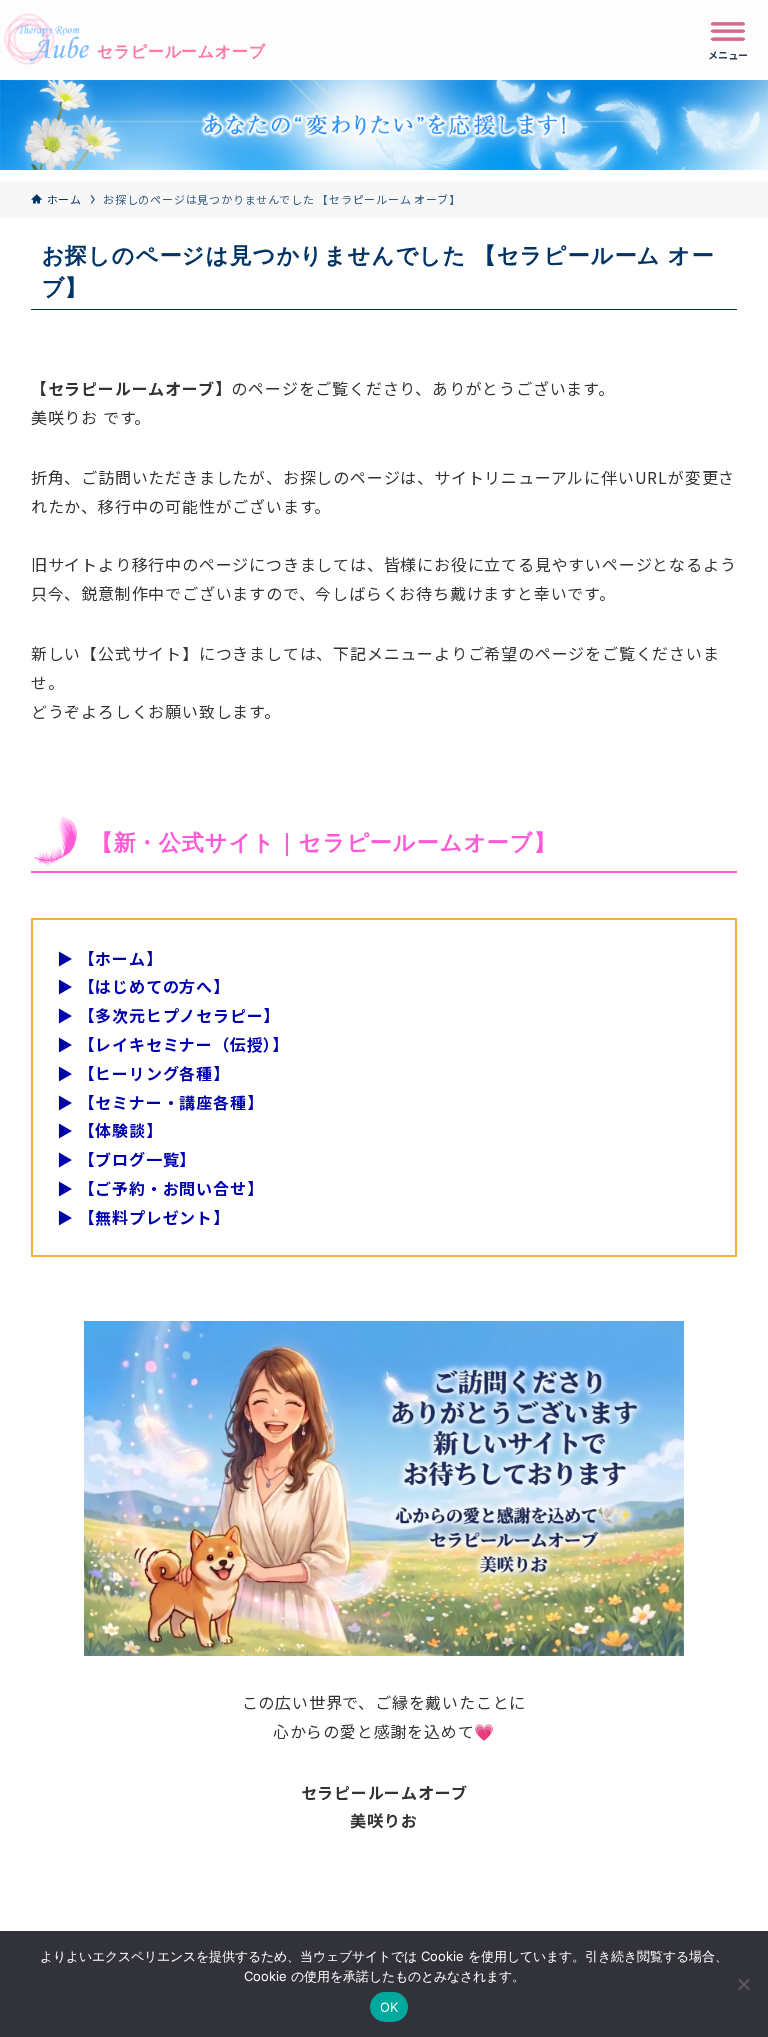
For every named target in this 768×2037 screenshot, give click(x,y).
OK (389, 2007)
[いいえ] (743, 1984)
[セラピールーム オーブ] (132, 40)
